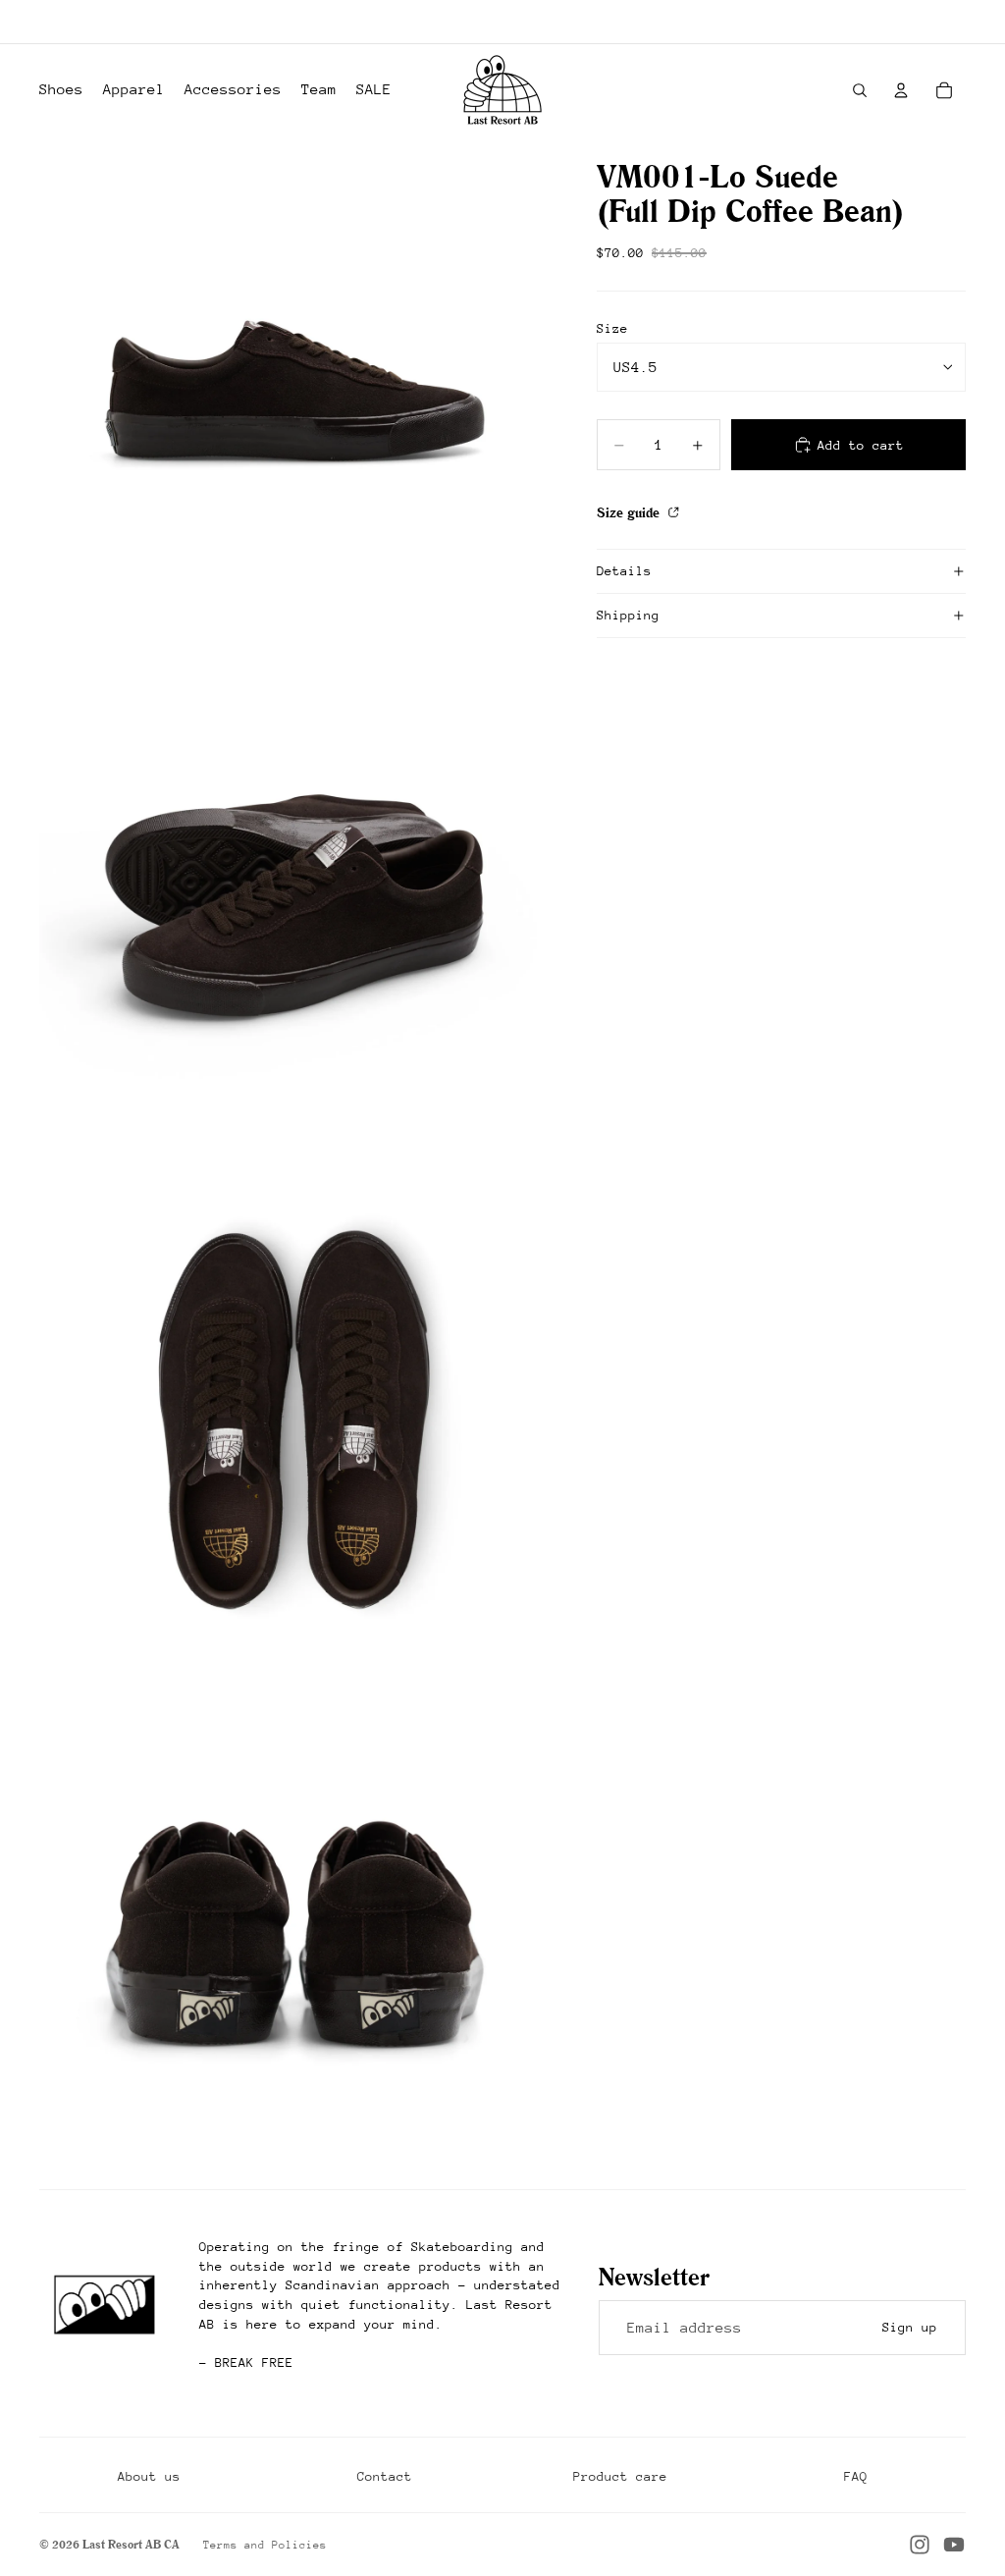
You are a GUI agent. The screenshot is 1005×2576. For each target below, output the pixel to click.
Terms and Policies (265, 2545)
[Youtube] (954, 2545)
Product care (620, 2476)
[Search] (860, 90)
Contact (385, 2476)
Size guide (630, 512)
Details (624, 571)
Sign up (910, 2327)
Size (612, 328)
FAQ (856, 2476)
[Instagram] (920, 2545)
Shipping (628, 615)
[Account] (901, 90)
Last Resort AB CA (131, 2544)
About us (149, 2476)
